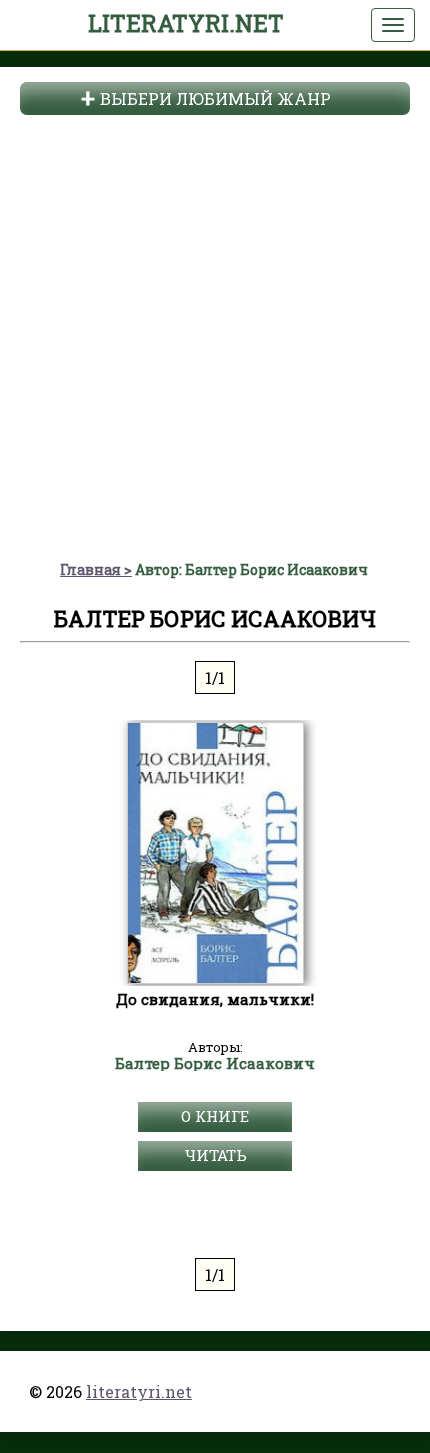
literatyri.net (186, 23)
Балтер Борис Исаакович (215, 1064)
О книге (215, 1116)
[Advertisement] (215, 335)
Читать (215, 1155)
